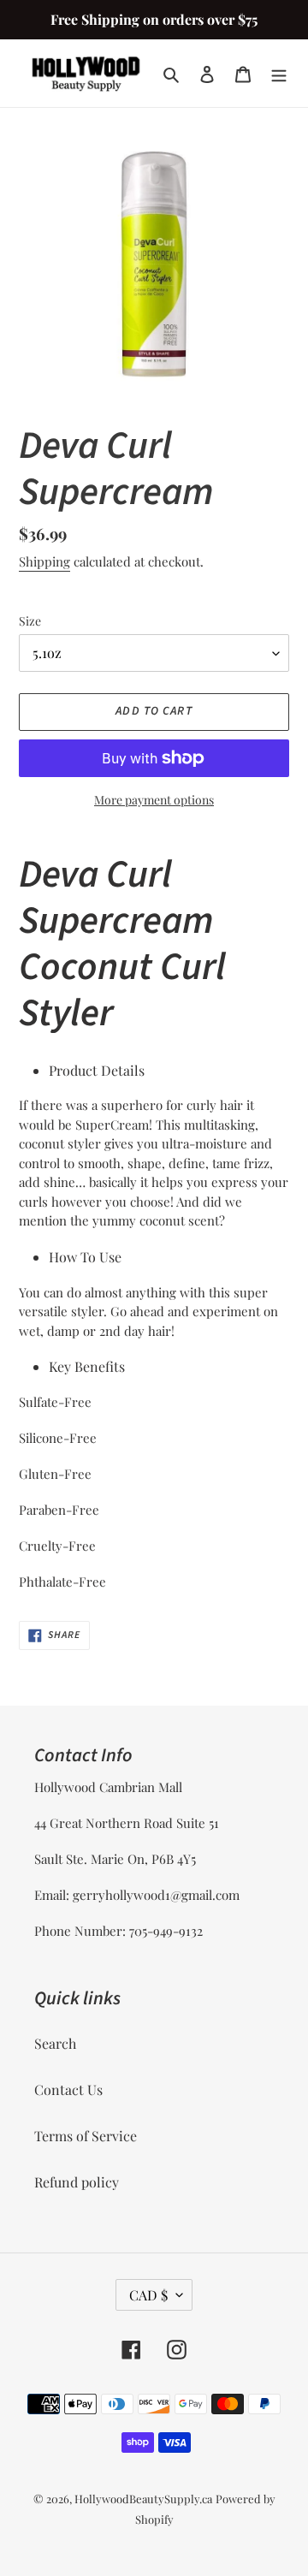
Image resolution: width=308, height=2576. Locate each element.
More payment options (154, 800)
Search (55, 2043)
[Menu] (279, 74)
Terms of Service (86, 2136)
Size (30, 621)
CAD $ (148, 2295)
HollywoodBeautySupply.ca (143, 2499)
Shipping (44, 561)
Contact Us (68, 2089)
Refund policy (77, 2182)
